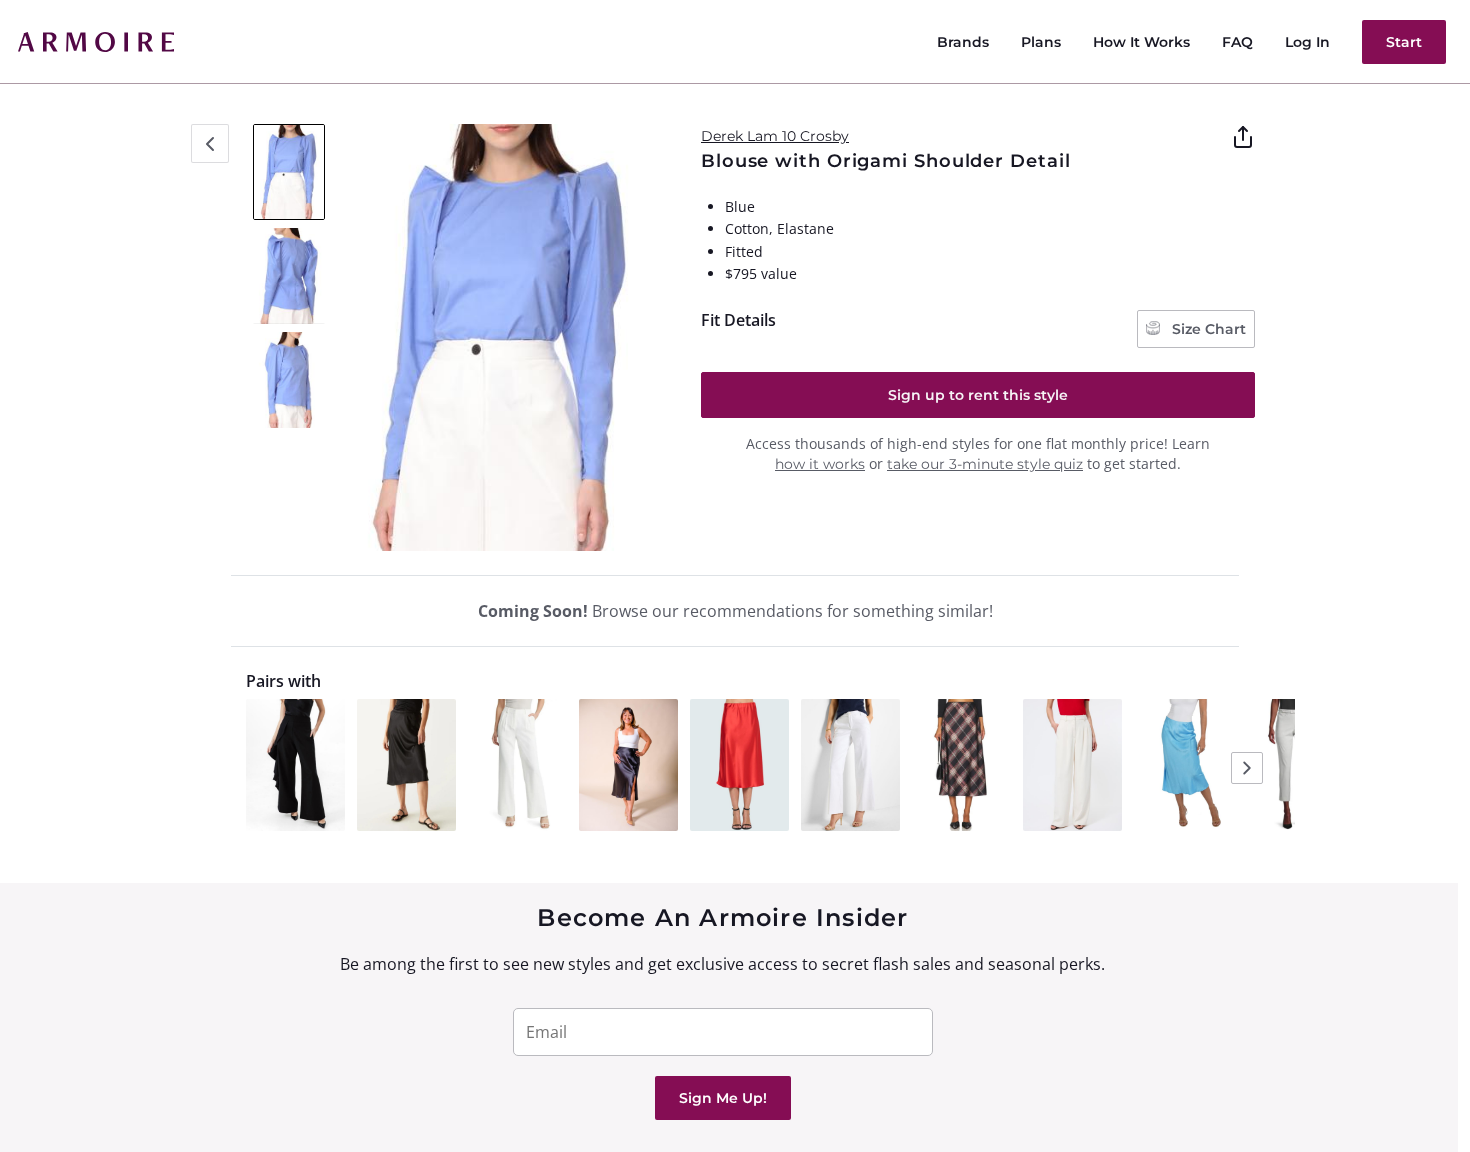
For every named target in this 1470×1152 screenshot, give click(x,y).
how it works (820, 464)
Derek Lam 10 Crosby (775, 136)
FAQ (1237, 42)
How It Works (1141, 42)
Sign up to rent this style (978, 395)
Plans (1041, 42)
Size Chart (1207, 329)
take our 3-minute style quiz (985, 464)
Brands (963, 42)
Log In (1307, 42)
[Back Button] (210, 143)
